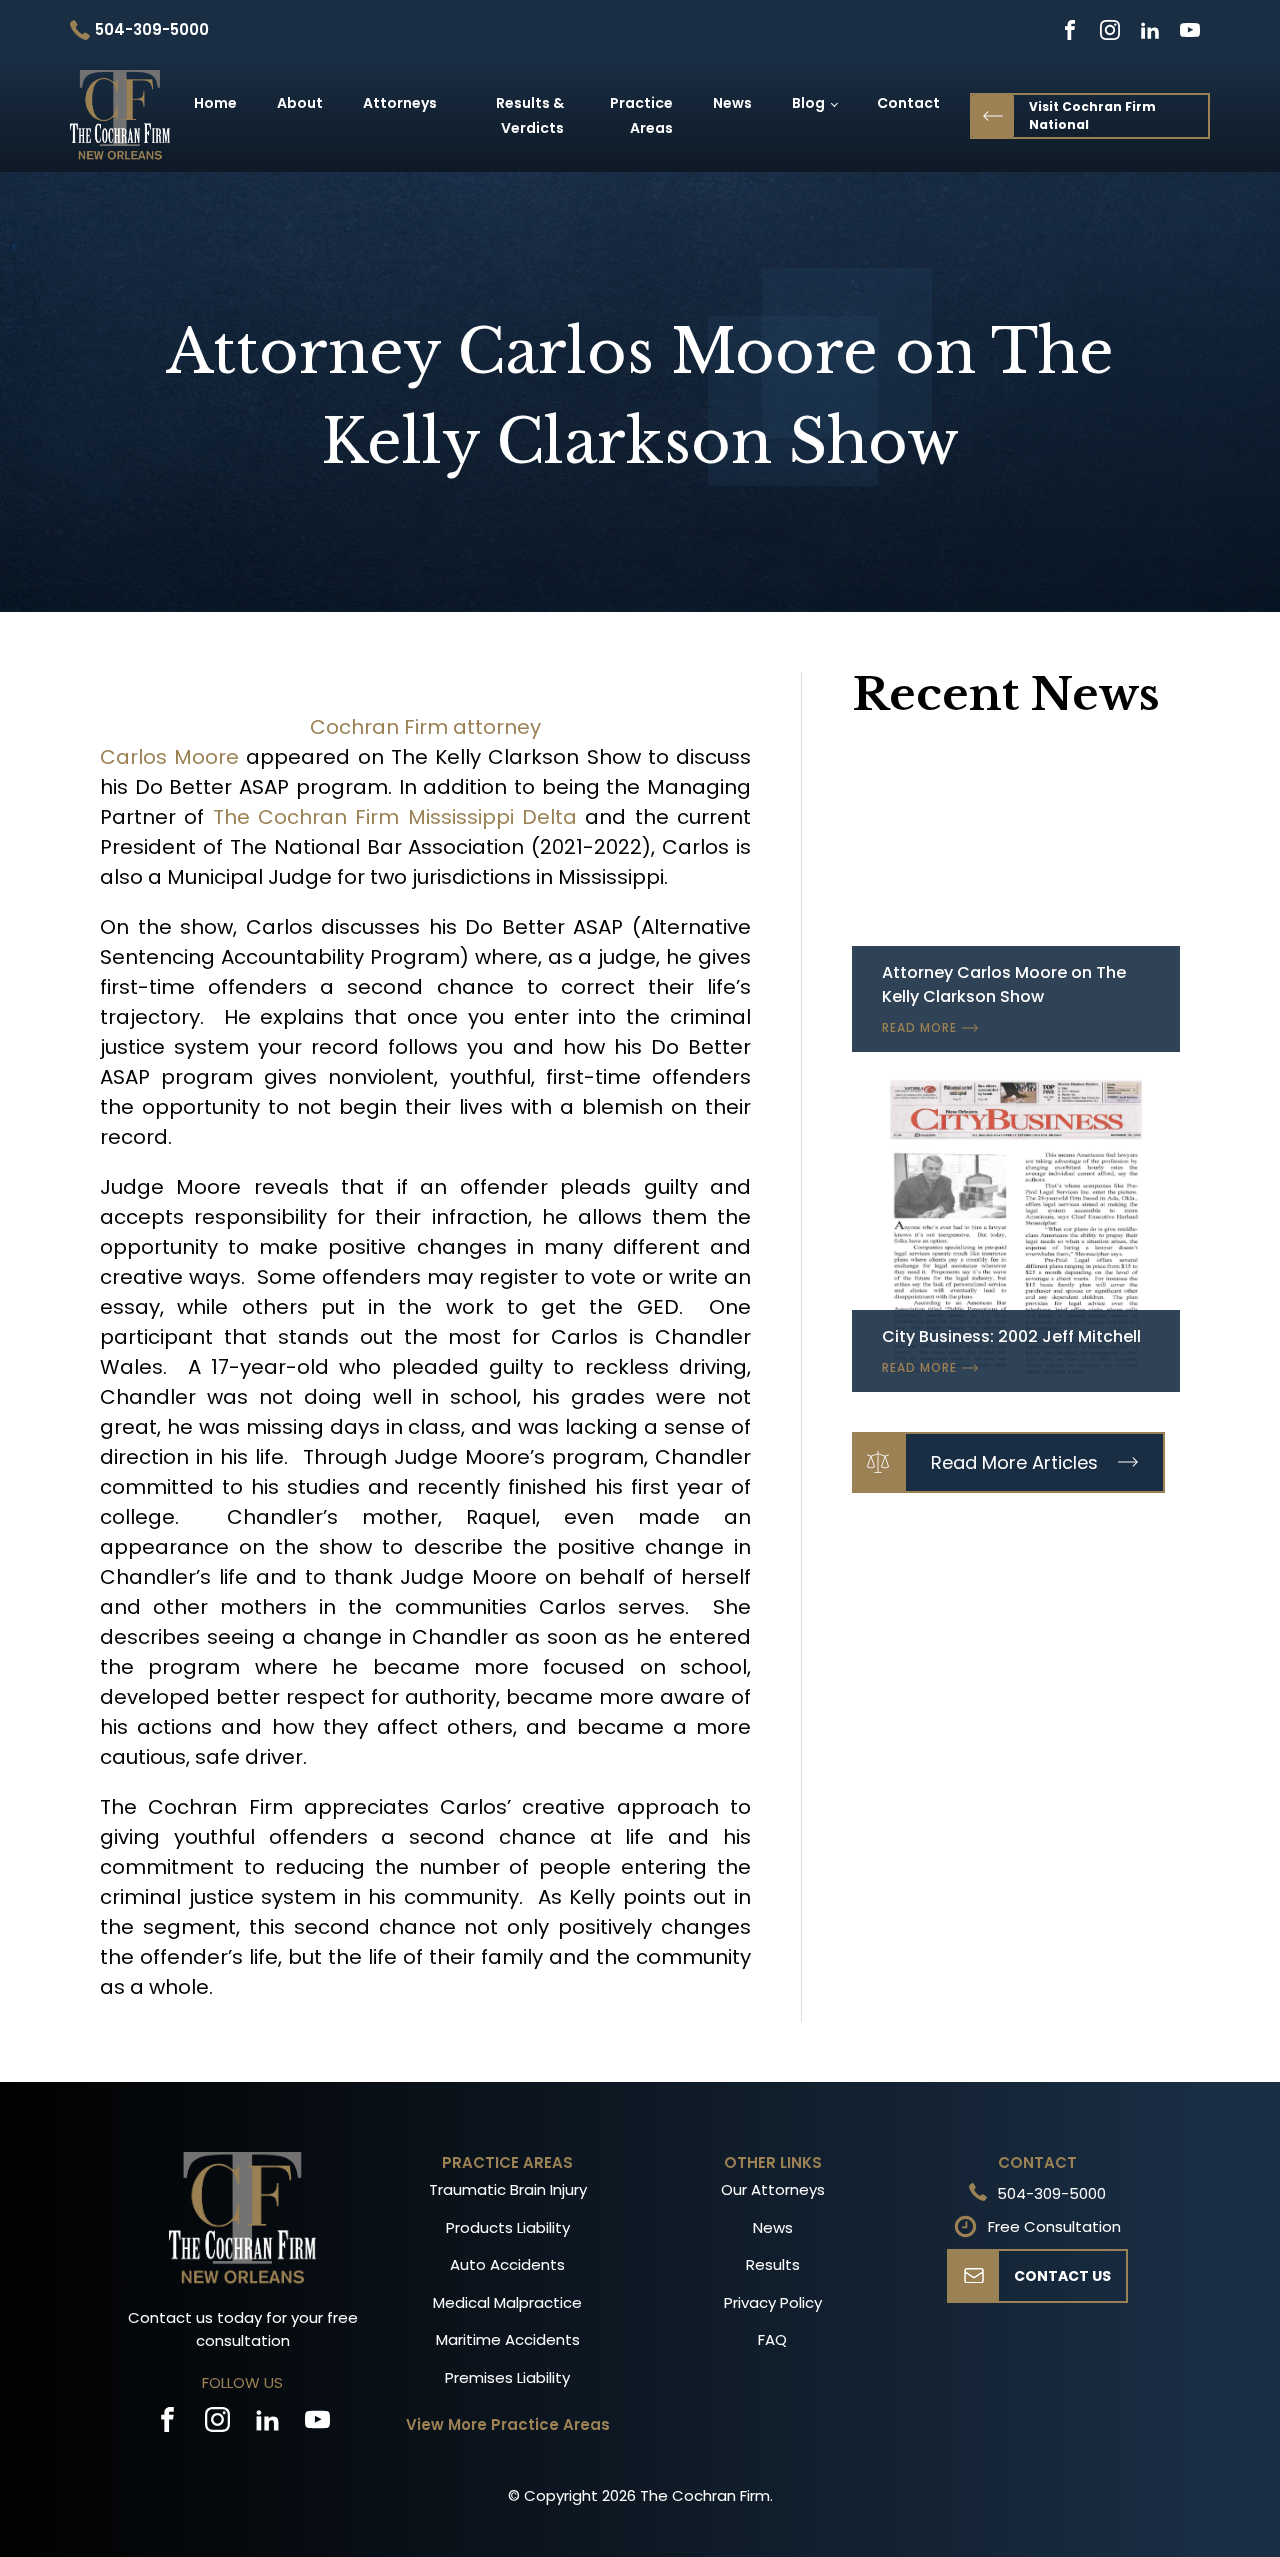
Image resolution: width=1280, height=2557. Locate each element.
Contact (908, 103)
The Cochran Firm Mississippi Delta (395, 817)
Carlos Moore (173, 757)
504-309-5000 (1051, 2193)
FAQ (772, 2339)
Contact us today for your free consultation (243, 2329)
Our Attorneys (773, 2189)
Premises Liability (507, 2377)
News (732, 103)
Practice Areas (641, 115)
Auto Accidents (507, 2264)
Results (773, 2264)
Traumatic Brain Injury (508, 2189)
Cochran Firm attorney (425, 727)
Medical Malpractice (507, 2302)
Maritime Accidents (508, 2339)
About (300, 103)
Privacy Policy (773, 2302)
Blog (808, 103)
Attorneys (400, 103)
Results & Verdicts (530, 115)
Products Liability (508, 2227)
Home (215, 103)
